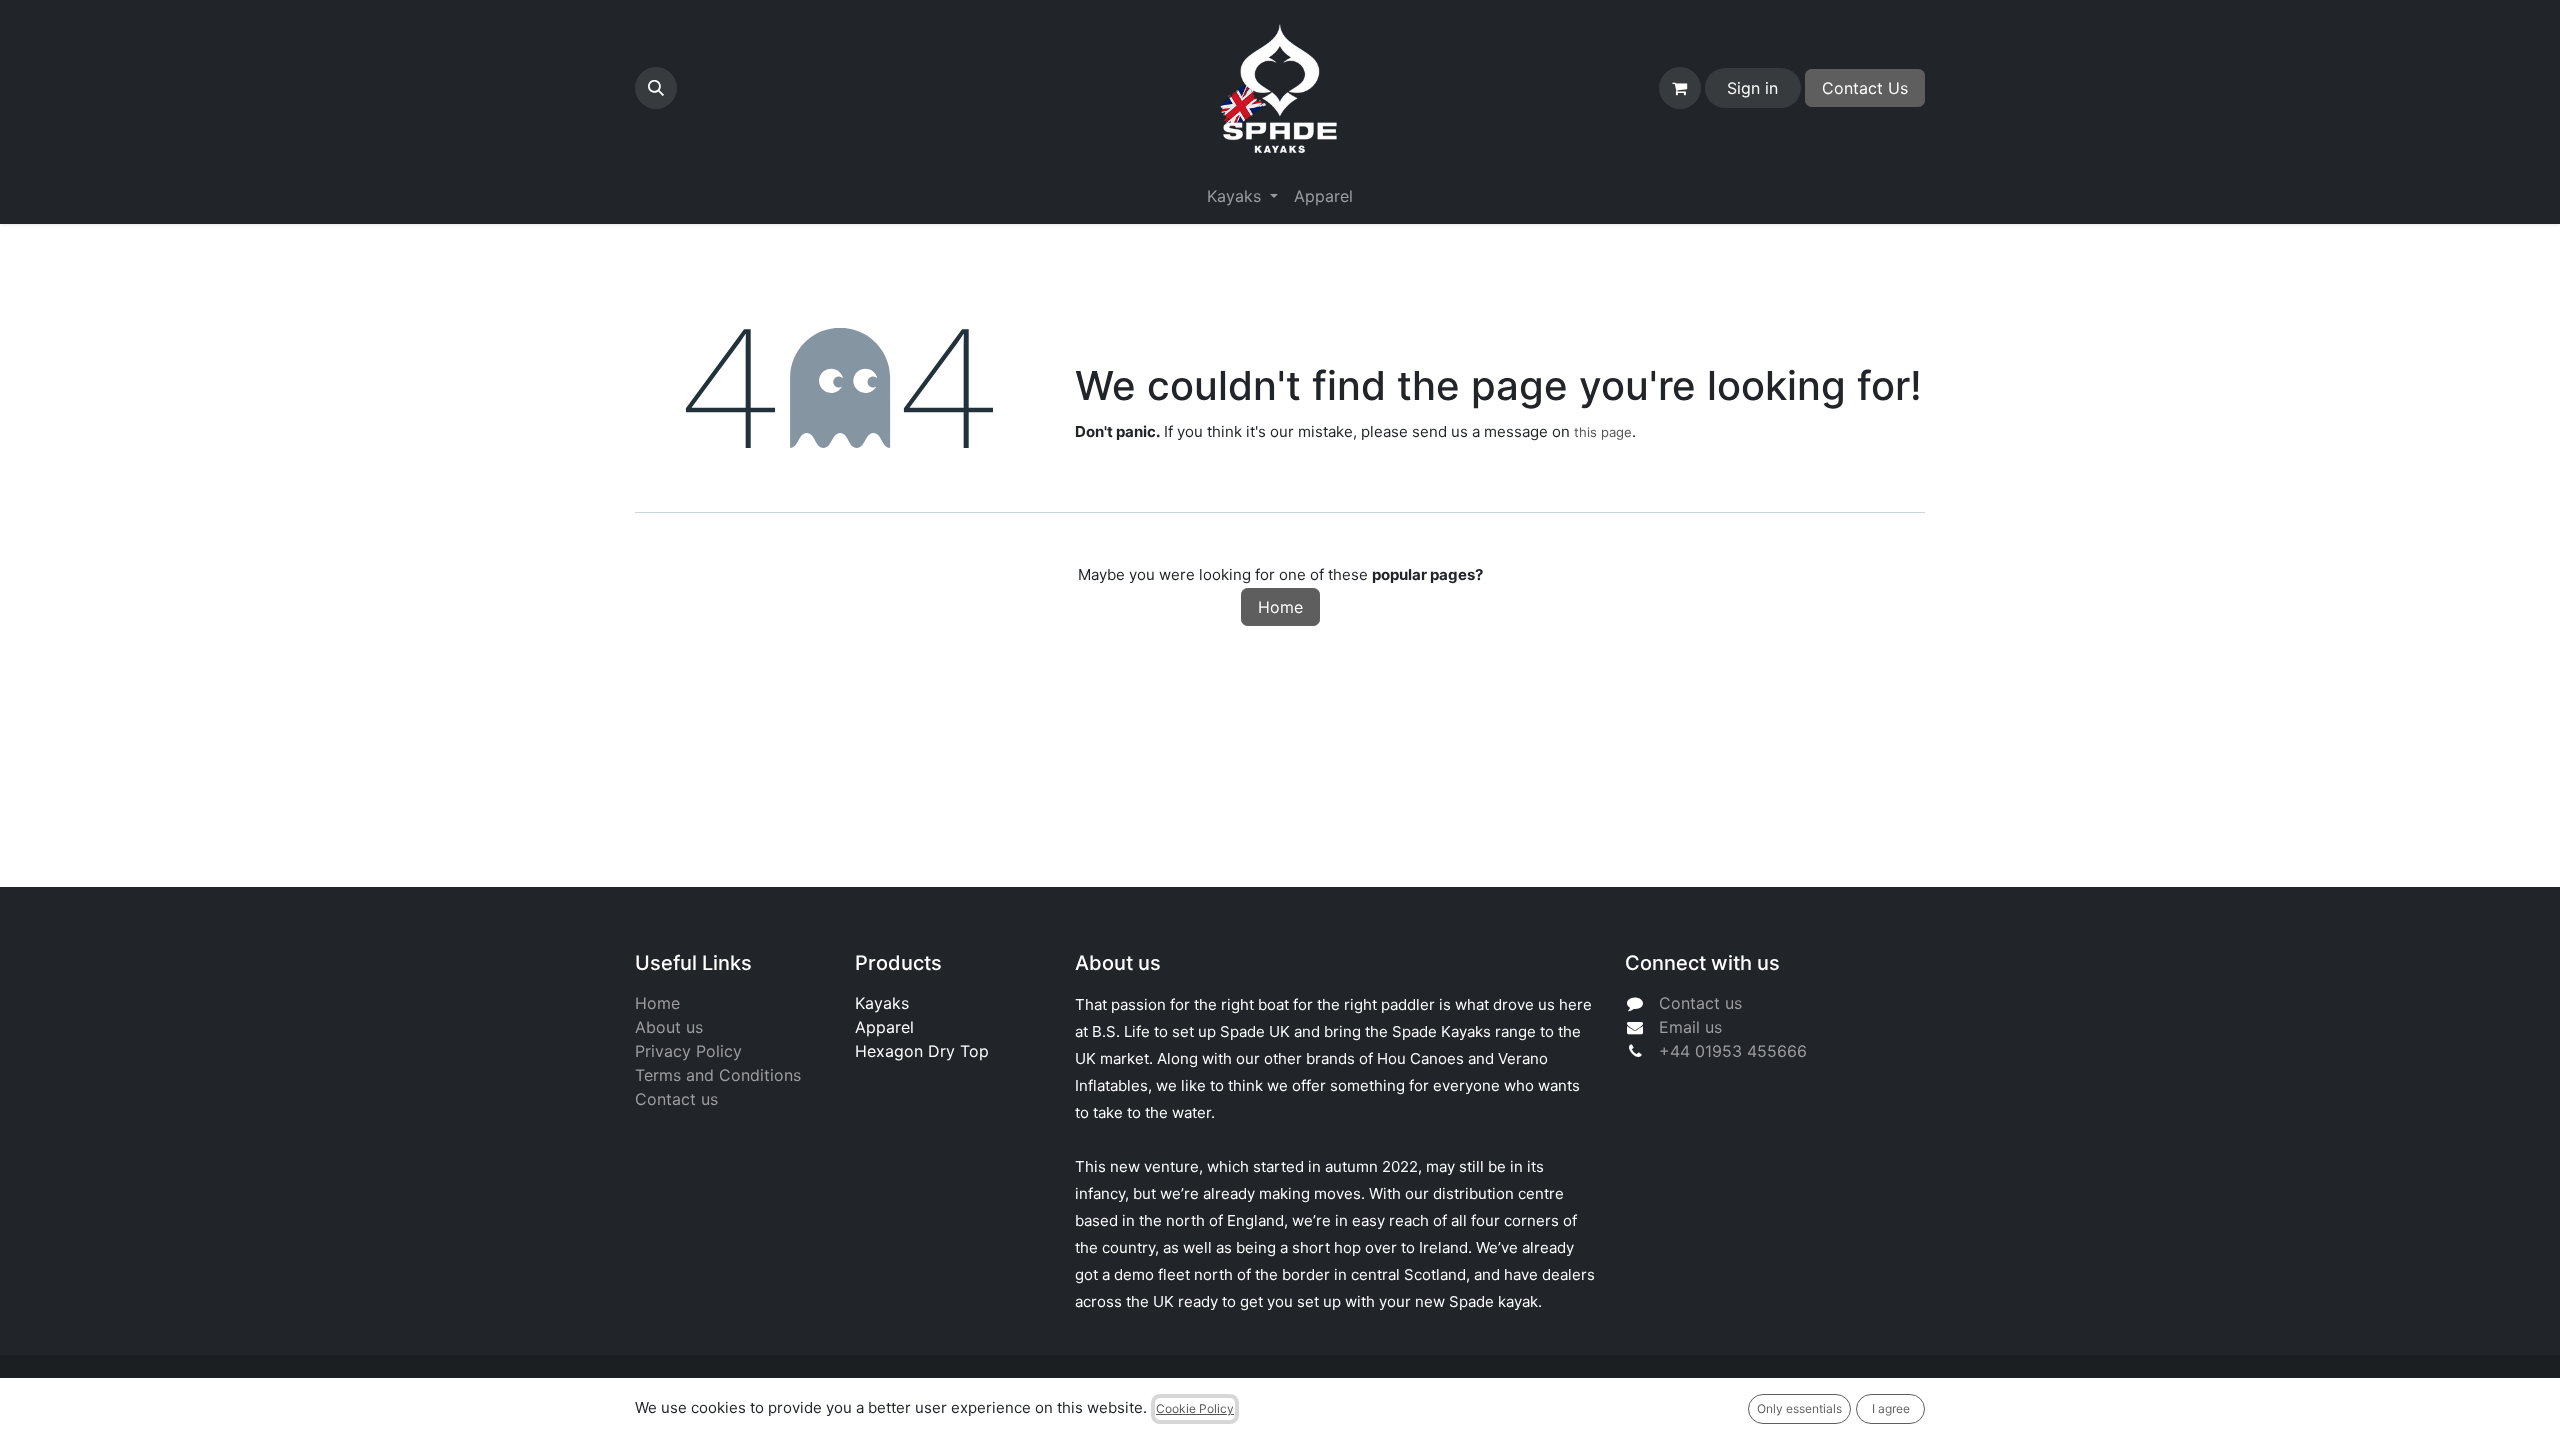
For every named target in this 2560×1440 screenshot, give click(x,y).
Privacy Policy (688, 1051)
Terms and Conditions (718, 1075)
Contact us (676, 1099)
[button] (656, 88)
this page (1603, 432)
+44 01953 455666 (1733, 1051)
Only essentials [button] (1799, 1408)
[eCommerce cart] (1680, 88)
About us (669, 1027)
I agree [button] (1891, 1408)
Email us (1690, 1027)
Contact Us (1865, 88)
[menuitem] (1323, 196)
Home (1280, 607)
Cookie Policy (1195, 1408)
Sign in (1752, 88)
